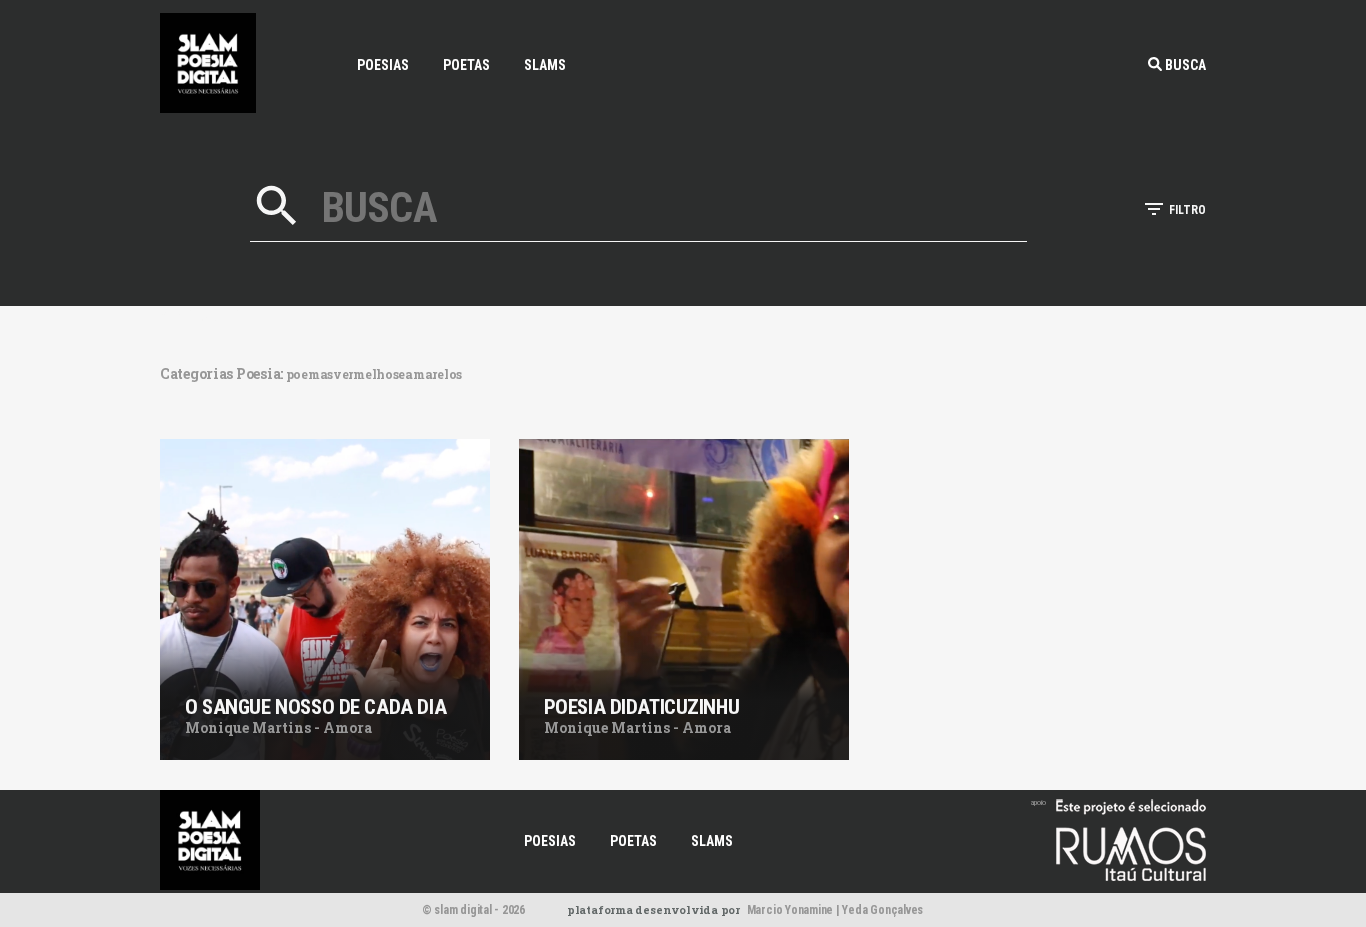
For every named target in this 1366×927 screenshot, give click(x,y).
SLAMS (545, 65)
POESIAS (383, 65)
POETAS (466, 65)
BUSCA (1184, 65)
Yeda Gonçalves (882, 910)
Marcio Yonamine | (793, 910)
